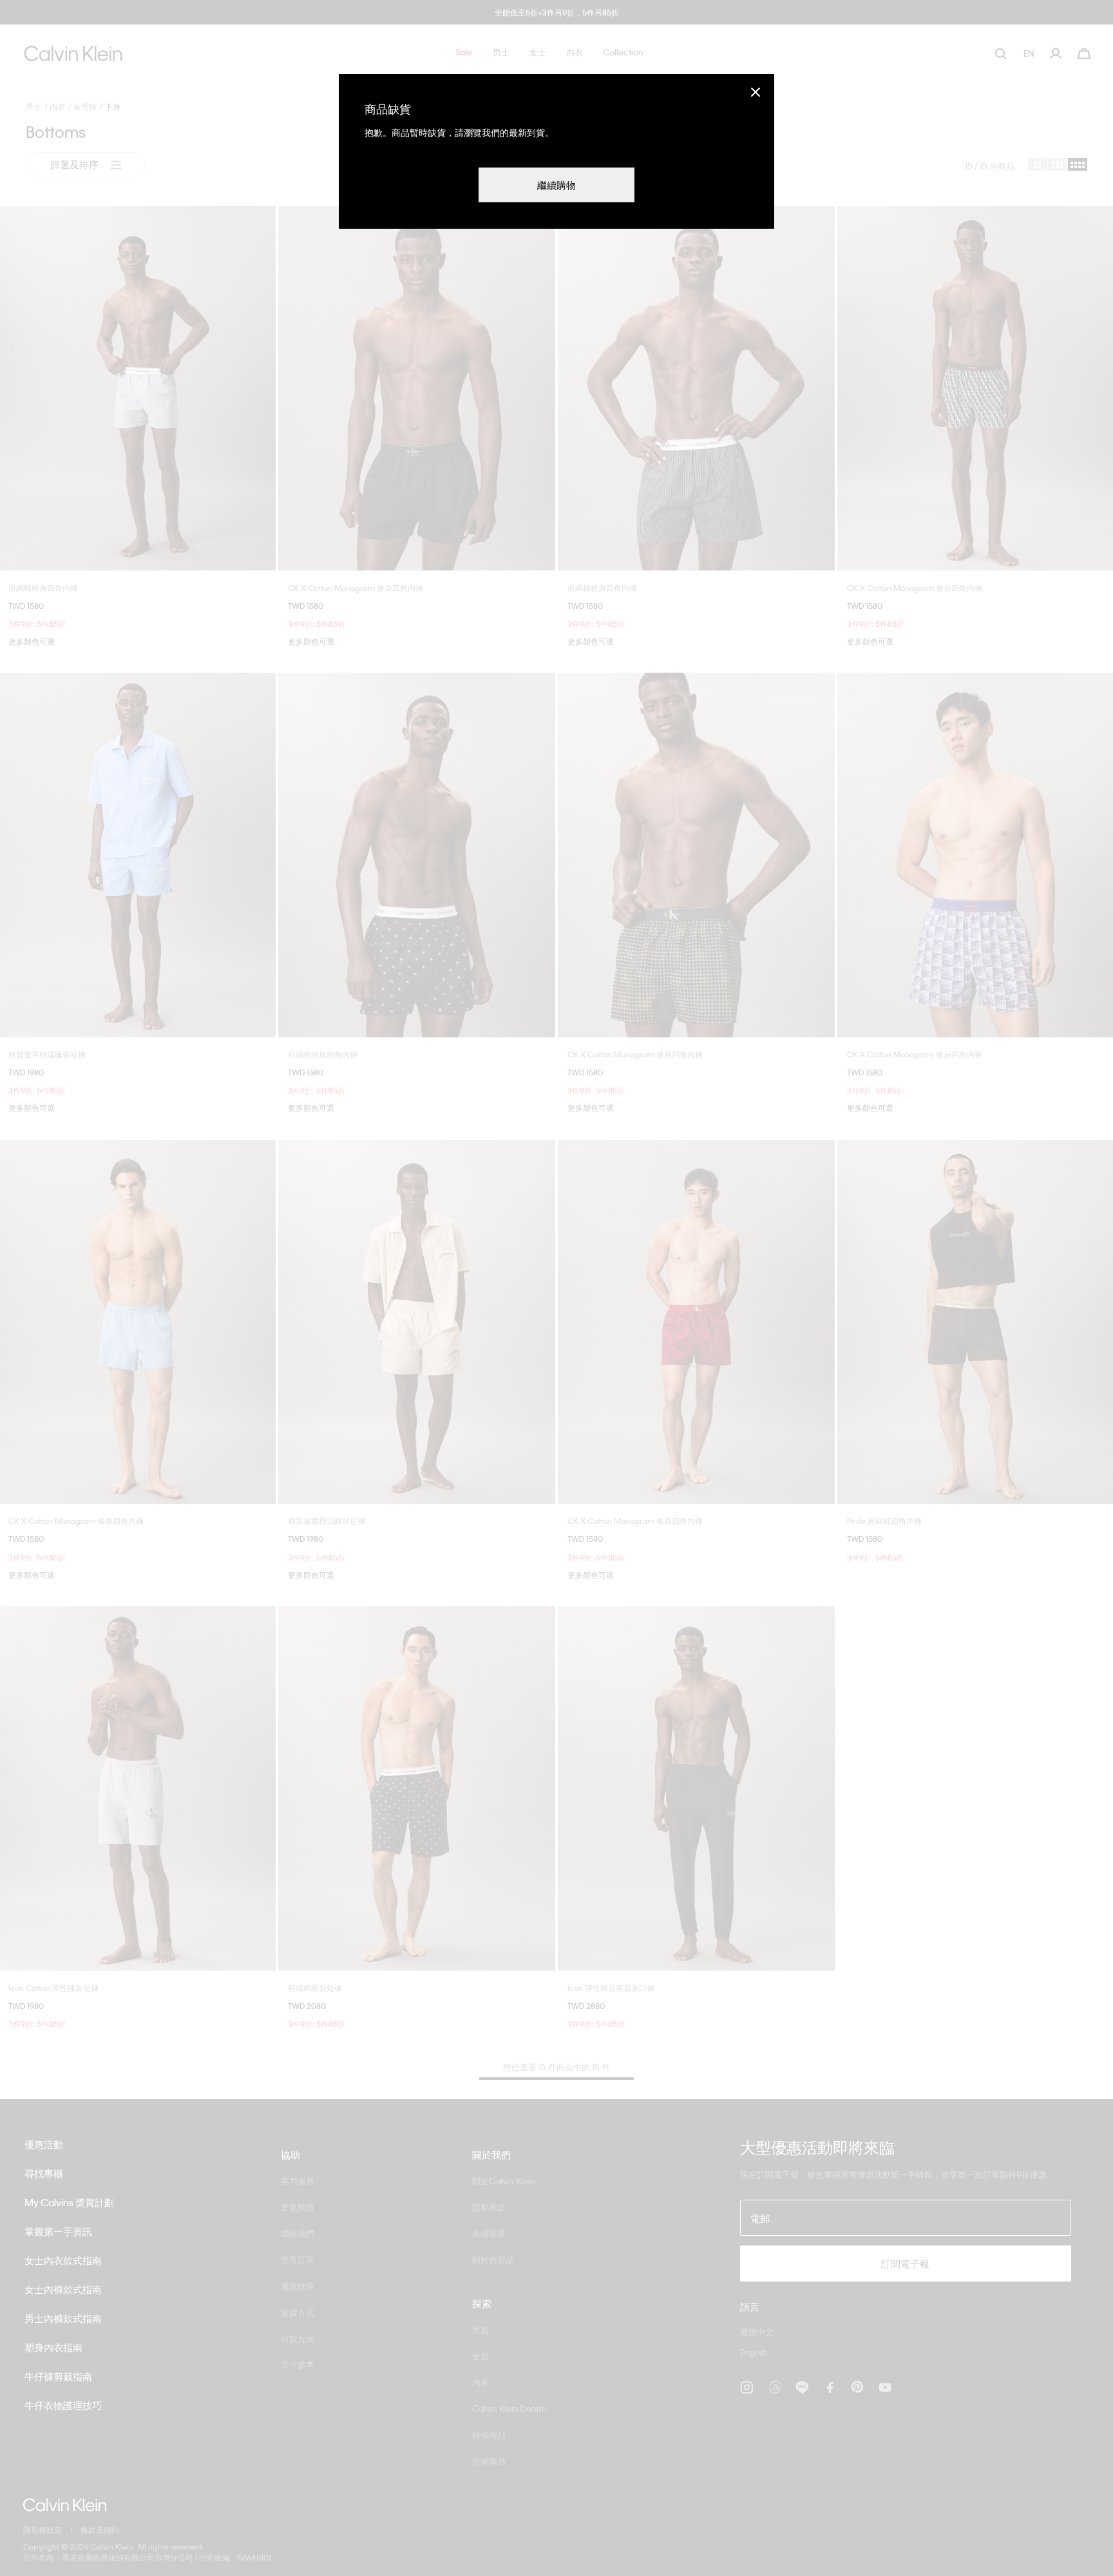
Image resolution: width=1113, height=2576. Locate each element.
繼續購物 (556, 185)
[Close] (756, 92)
